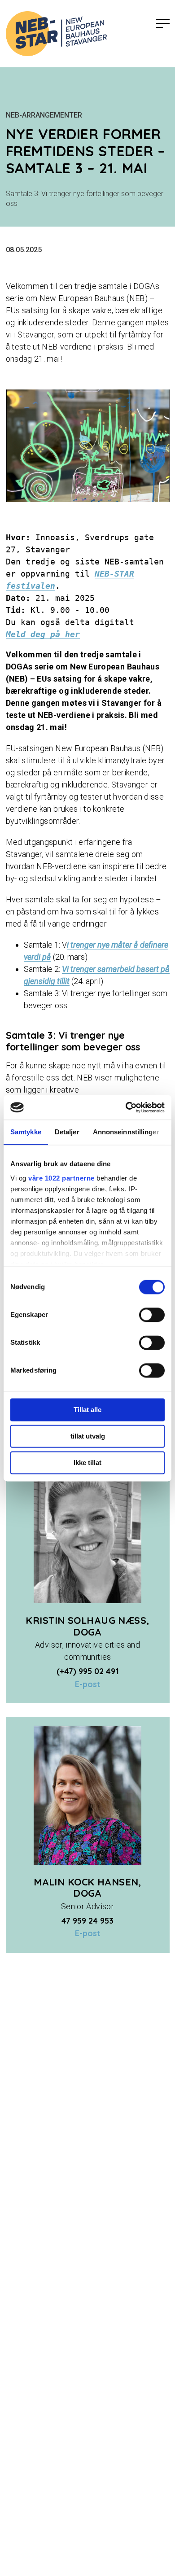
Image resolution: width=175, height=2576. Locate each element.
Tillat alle (87, 1410)
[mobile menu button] (163, 24)
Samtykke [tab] (26, 1132)
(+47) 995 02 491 (88, 1671)
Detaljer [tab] (67, 1132)
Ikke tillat (87, 1463)
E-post (87, 1684)
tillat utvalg (88, 1436)
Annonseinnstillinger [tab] (126, 1132)
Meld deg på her (43, 634)
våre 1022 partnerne (61, 1178)
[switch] (152, 1315)
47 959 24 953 (87, 1921)
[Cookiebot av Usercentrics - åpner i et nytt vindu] (126, 1107)
